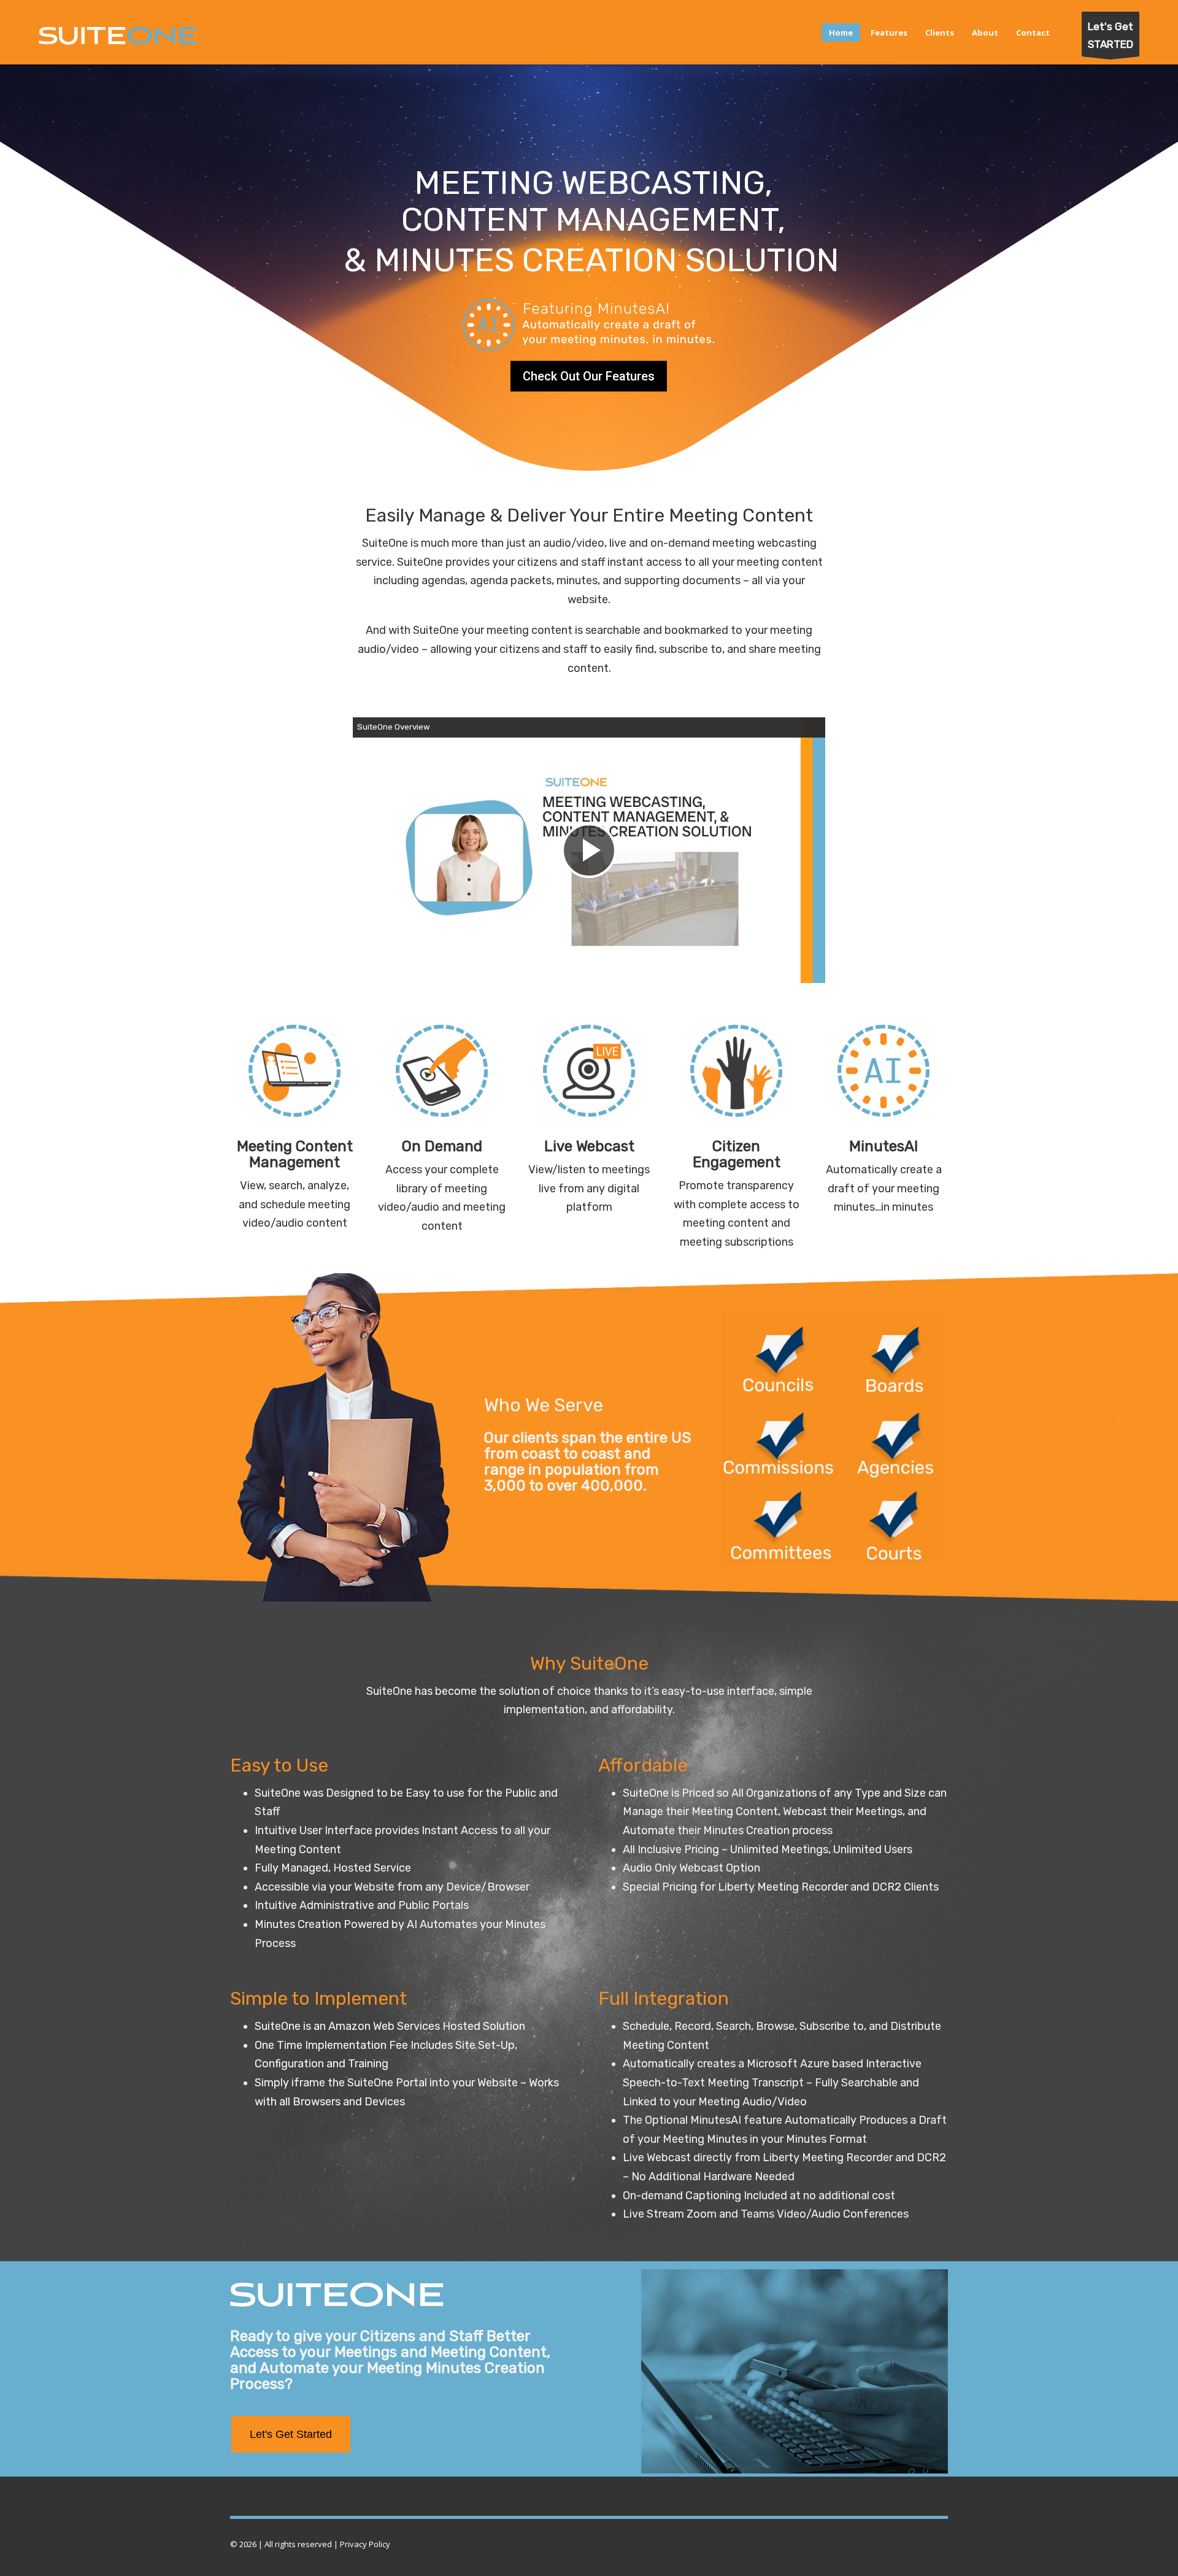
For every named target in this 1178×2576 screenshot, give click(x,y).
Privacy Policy (365, 2544)
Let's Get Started (291, 2434)
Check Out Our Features (589, 376)
